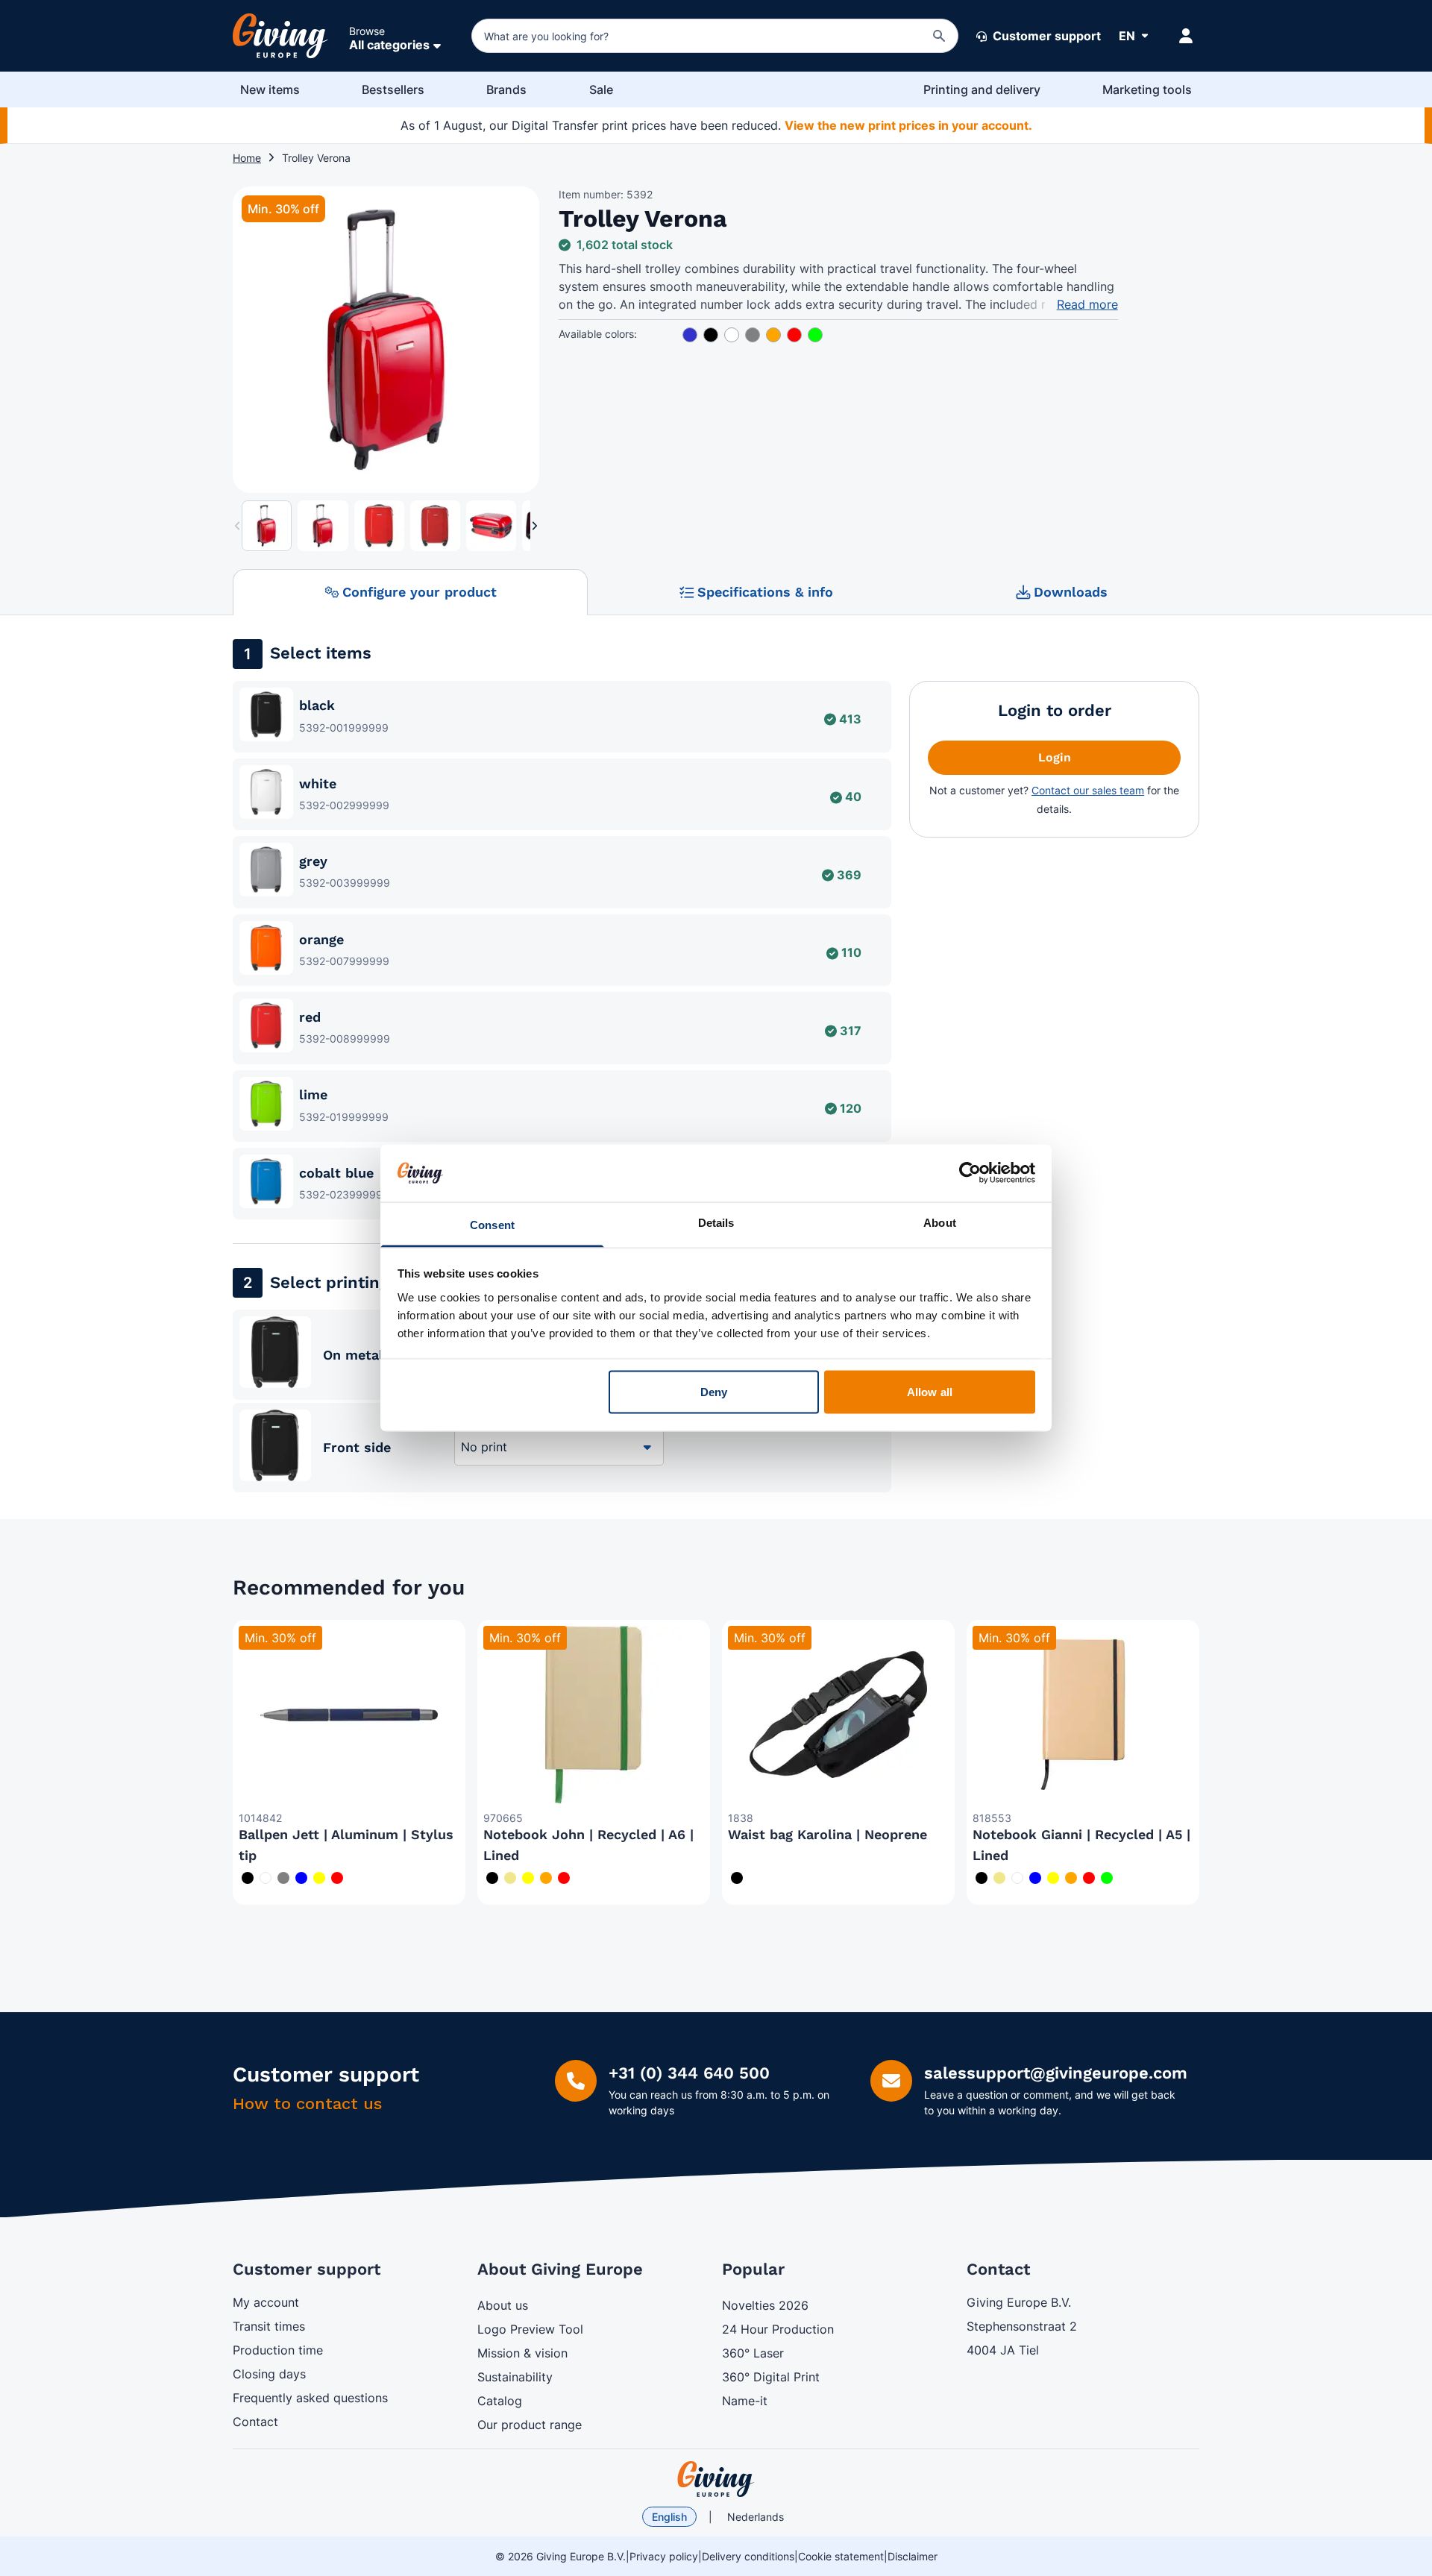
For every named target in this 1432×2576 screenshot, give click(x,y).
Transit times (269, 2326)
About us (503, 2305)
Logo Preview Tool (530, 2329)
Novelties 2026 (765, 2305)
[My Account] (1186, 36)
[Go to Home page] (280, 36)
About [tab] (940, 1222)
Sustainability (515, 2377)
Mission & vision (522, 2353)
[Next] (526, 346)
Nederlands (756, 2517)
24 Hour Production (778, 2329)
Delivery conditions (748, 2556)
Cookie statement (841, 2556)
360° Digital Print (771, 2377)
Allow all (930, 1392)
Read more (1087, 304)
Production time (278, 2350)
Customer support (1045, 36)
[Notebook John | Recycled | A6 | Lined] (594, 1715)
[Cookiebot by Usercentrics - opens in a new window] (970, 1173)
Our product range (530, 2425)
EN (1127, 36)
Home (247, 158)
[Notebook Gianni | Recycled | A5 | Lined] (1083, 1715)
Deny (714, 1392)
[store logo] (716, 2479)
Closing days (269, 2374)
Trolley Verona (316, 158)
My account (266, 2302)
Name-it (745, 2401)
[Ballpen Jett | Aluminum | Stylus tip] (349, 1715)
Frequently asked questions (310, 2398)
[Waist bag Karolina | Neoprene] (838, 1715)
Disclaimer (913, 2556)
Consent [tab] (492, 1224)
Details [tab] (716, 1222)
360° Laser (753, 2353)
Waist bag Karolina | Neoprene (828, 1834)
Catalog (500, 2401)
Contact (255, 2422)
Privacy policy (664, 2556)
